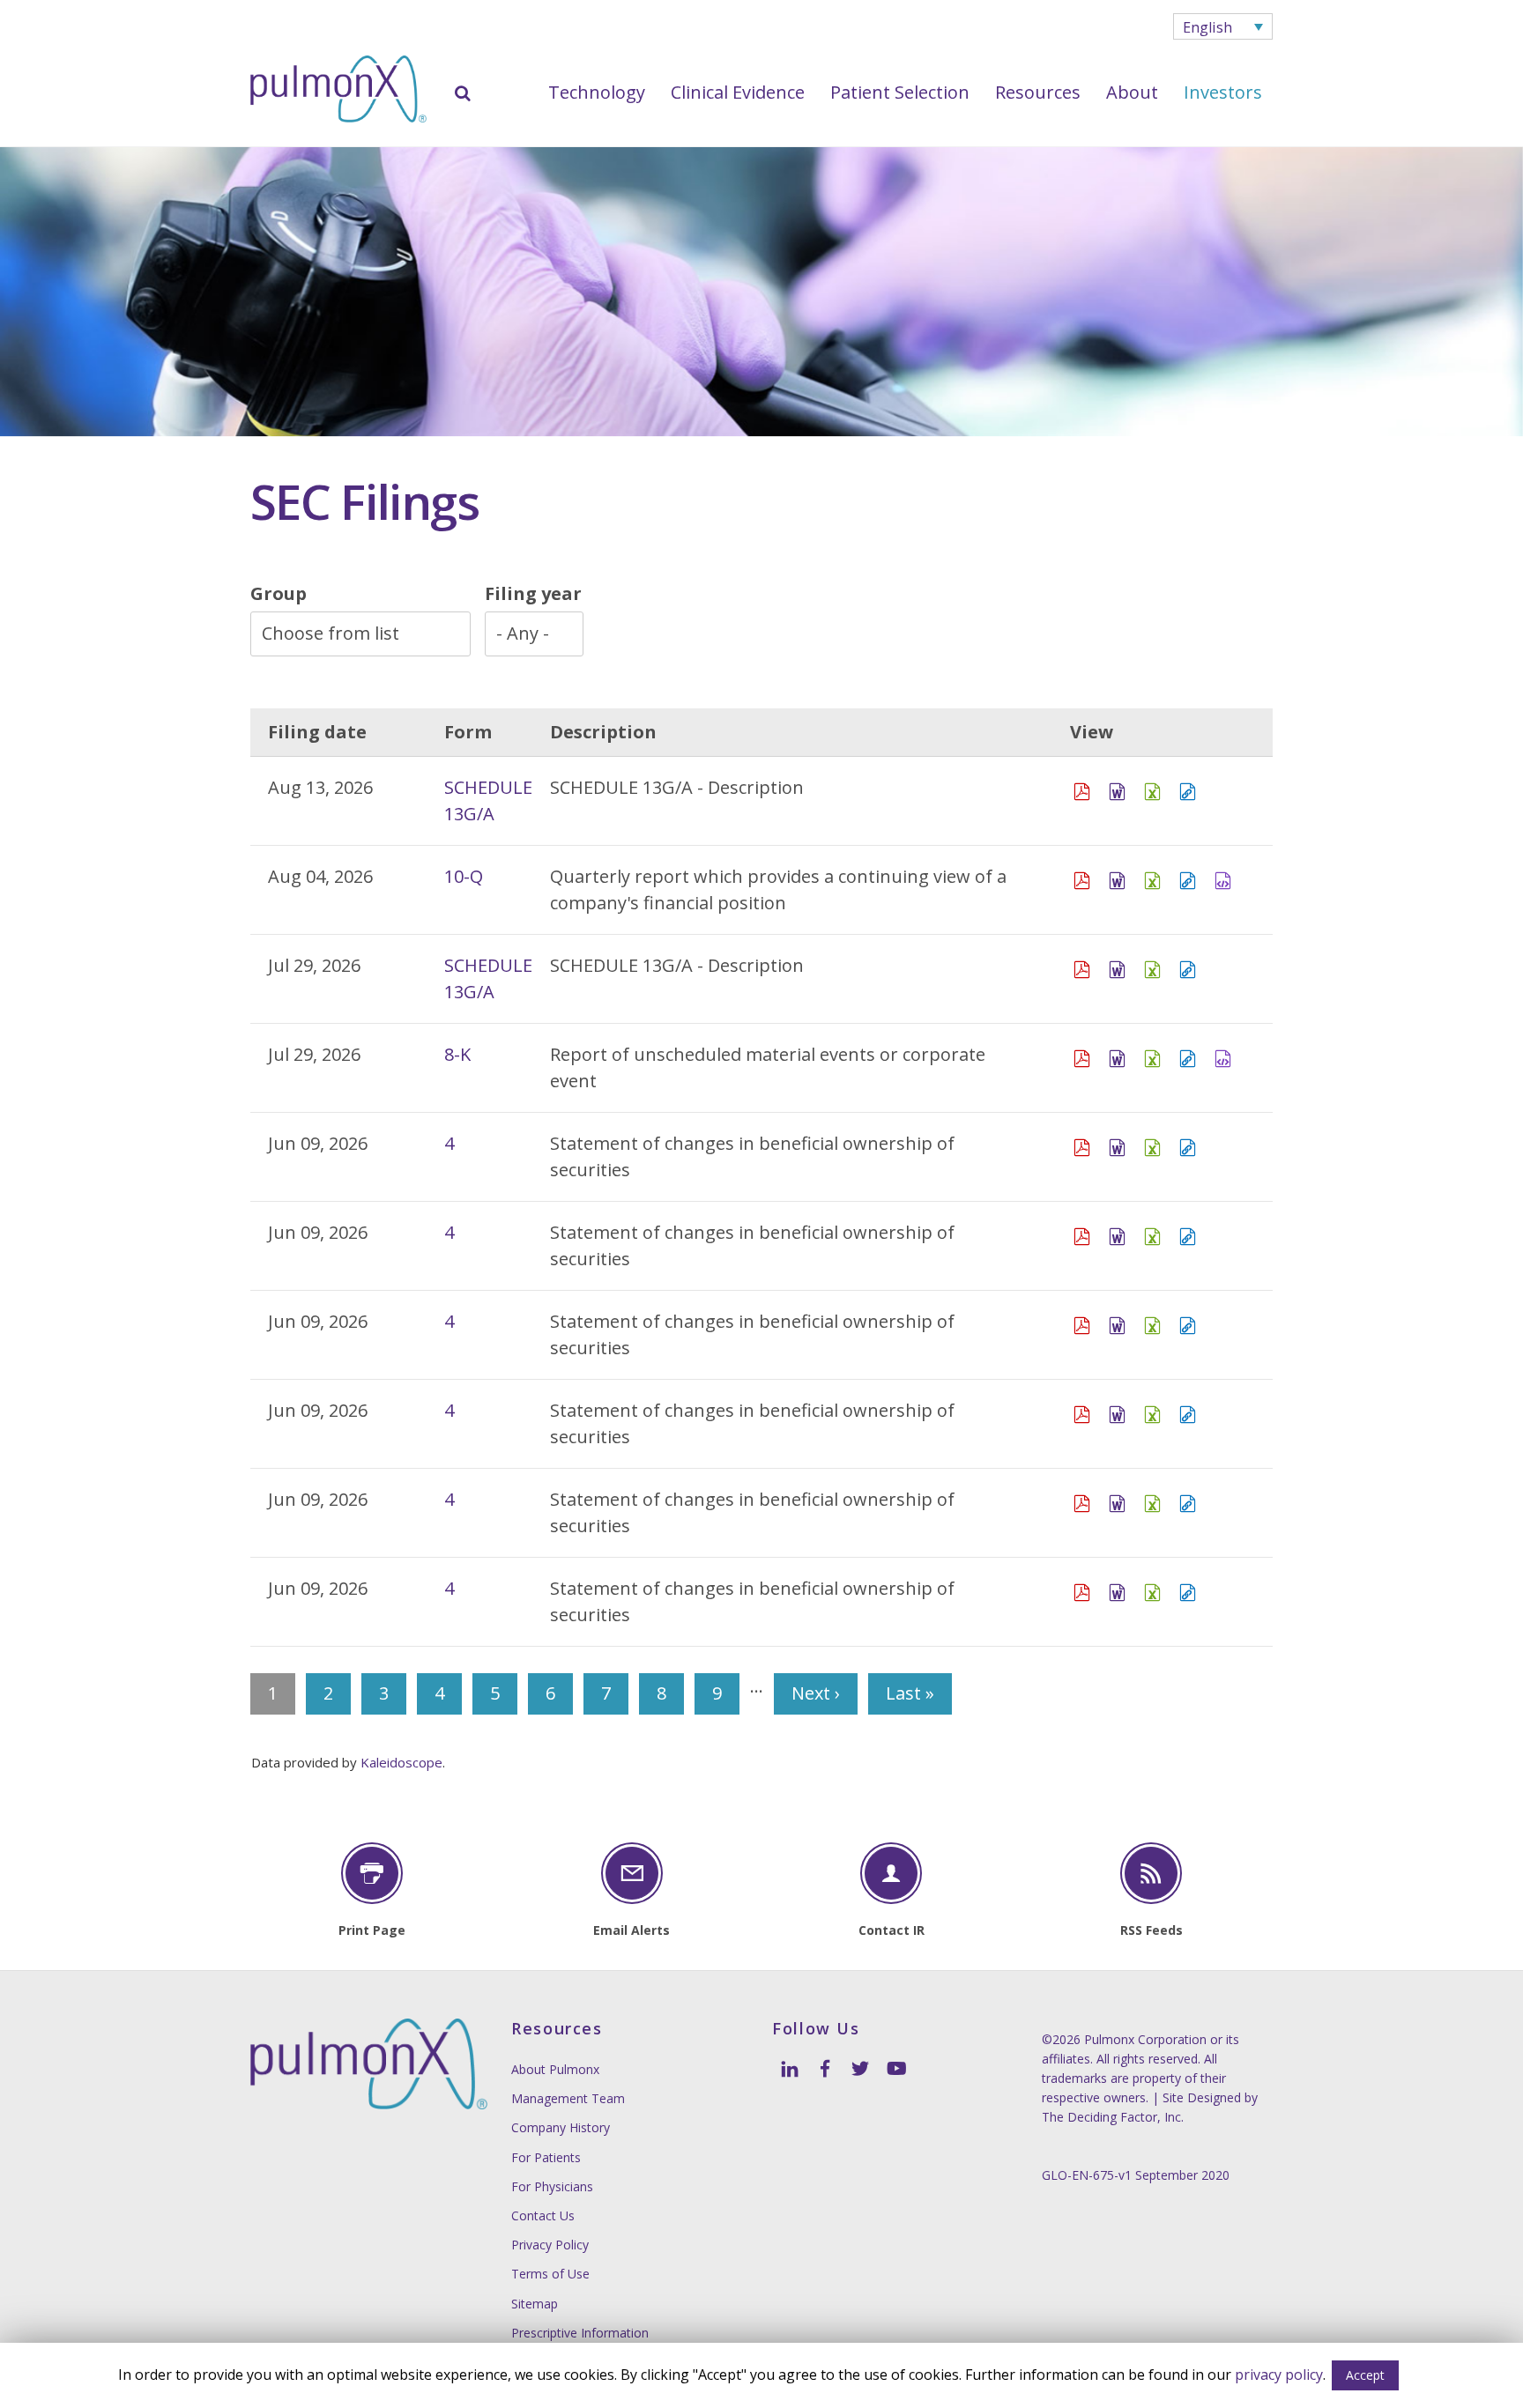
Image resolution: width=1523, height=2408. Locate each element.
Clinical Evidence (738, 92)
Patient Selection (900, 92)
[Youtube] (895, 2067)
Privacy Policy (550, 2245)
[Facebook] (825, 2067)
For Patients (546, 2157)
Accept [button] (1365, 2375)
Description (603, 732)
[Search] (463, 93)
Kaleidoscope (401, 1762)
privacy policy (1279, 2375)
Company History (561, 2127)
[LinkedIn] (790, 2067)
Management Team (568, 2098)
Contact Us (543, 2215)
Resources (1038, 92)
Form (468, 732)
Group (279, 593)
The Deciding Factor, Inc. (1113, 2117)
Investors (1223, 92)
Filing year (533, 593)
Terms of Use (550, 2274)
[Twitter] (860, 2067)
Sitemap (535, 2304)
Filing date (317, 732)
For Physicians (552, 2186)
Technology (597, 92)
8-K (457, 1054)
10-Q (464, 876)
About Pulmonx (555, 2069)
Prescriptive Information (580, 2333)
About (1132, 92)
